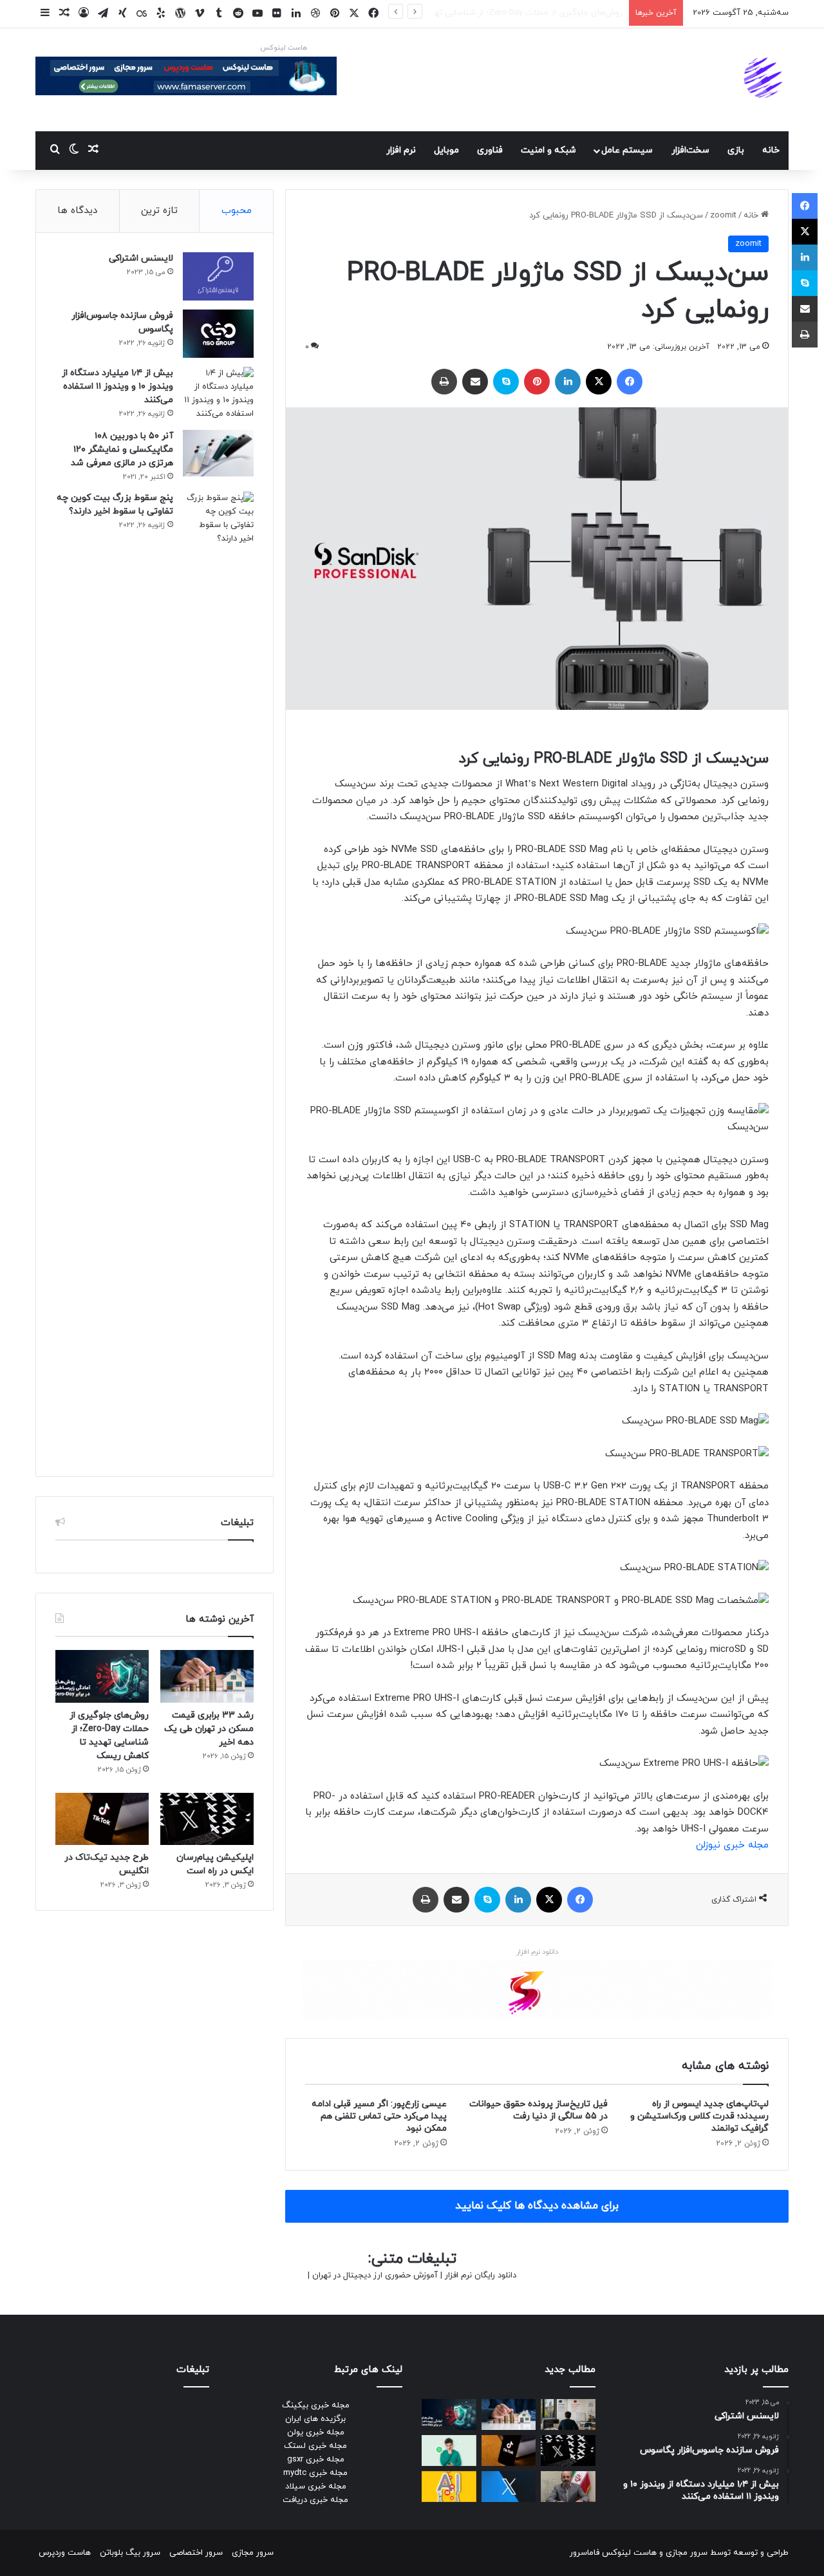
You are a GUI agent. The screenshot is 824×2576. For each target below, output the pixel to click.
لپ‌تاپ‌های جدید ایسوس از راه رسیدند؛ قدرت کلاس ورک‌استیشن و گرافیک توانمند (699, 2116)
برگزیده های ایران (315, 2419)
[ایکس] (599, 382)
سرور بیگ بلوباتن (130, 2553)
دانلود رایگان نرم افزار (481, 2275)
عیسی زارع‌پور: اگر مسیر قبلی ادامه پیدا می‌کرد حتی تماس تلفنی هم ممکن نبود (379, 2116)
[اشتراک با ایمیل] (475, 382)
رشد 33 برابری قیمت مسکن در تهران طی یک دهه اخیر (209, 1729)
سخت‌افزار (690, 150)
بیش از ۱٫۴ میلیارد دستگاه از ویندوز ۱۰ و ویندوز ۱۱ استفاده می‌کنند (117, 386)
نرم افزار (401, 150)
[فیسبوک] (630, 382)
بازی (736, 150)
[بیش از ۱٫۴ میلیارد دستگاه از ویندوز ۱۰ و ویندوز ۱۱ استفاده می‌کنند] (218, 394)
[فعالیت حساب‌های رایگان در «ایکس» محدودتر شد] (509, 2487)
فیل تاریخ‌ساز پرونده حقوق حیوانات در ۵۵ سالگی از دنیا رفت (538, 2110)
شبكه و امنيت (548, 150)
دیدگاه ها (77, 211)
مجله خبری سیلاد (316, 2487)
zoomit (723, 216)
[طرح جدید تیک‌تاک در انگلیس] (102, 1819)
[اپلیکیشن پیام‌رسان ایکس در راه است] (207, 1819)
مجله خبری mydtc (315, 2473)
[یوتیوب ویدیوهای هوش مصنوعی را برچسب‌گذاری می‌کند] (449, 2487)
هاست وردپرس (65, 2553)
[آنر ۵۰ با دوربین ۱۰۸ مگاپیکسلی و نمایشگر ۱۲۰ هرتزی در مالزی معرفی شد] (218, 454)
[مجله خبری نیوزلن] (765, 80)
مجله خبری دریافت (315, 2500)
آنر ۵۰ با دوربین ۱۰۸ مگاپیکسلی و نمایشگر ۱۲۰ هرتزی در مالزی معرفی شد (122, 449)
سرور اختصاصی (196, 2553)
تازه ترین (159, 211)
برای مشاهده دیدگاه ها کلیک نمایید (537, 2206)
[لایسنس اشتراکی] (218, 276)
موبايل (446, 150)
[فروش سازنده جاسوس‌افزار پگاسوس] (218, 334)
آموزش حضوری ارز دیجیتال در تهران (375, 2275)
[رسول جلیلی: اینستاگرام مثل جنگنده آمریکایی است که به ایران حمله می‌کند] (568, 2487)
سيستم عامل (627, 150)
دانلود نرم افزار (537, 1952)
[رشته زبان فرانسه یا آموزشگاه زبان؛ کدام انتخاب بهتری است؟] (568, 2414)
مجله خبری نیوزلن (732, 1845)
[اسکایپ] (506, 382)
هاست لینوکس (284, 48)
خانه (771, 150)
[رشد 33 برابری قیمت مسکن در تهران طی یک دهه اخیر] (207, 1676)
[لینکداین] (568, 382)
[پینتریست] (537, 382)
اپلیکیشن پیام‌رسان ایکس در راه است (556, 13)
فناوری (490, 150)
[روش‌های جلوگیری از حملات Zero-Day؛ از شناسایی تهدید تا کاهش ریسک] (102, 1676)
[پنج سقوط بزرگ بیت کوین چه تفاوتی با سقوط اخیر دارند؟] (218, 974)
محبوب (237, 211)
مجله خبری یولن (316, 2432)
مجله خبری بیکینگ (316, 2405)
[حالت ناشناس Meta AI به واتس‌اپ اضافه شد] (449, 2451)
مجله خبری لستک (315, 2446)
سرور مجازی (687, 2553)
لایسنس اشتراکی (141, 258)
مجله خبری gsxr (316, 2460)
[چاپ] (444, 382)
